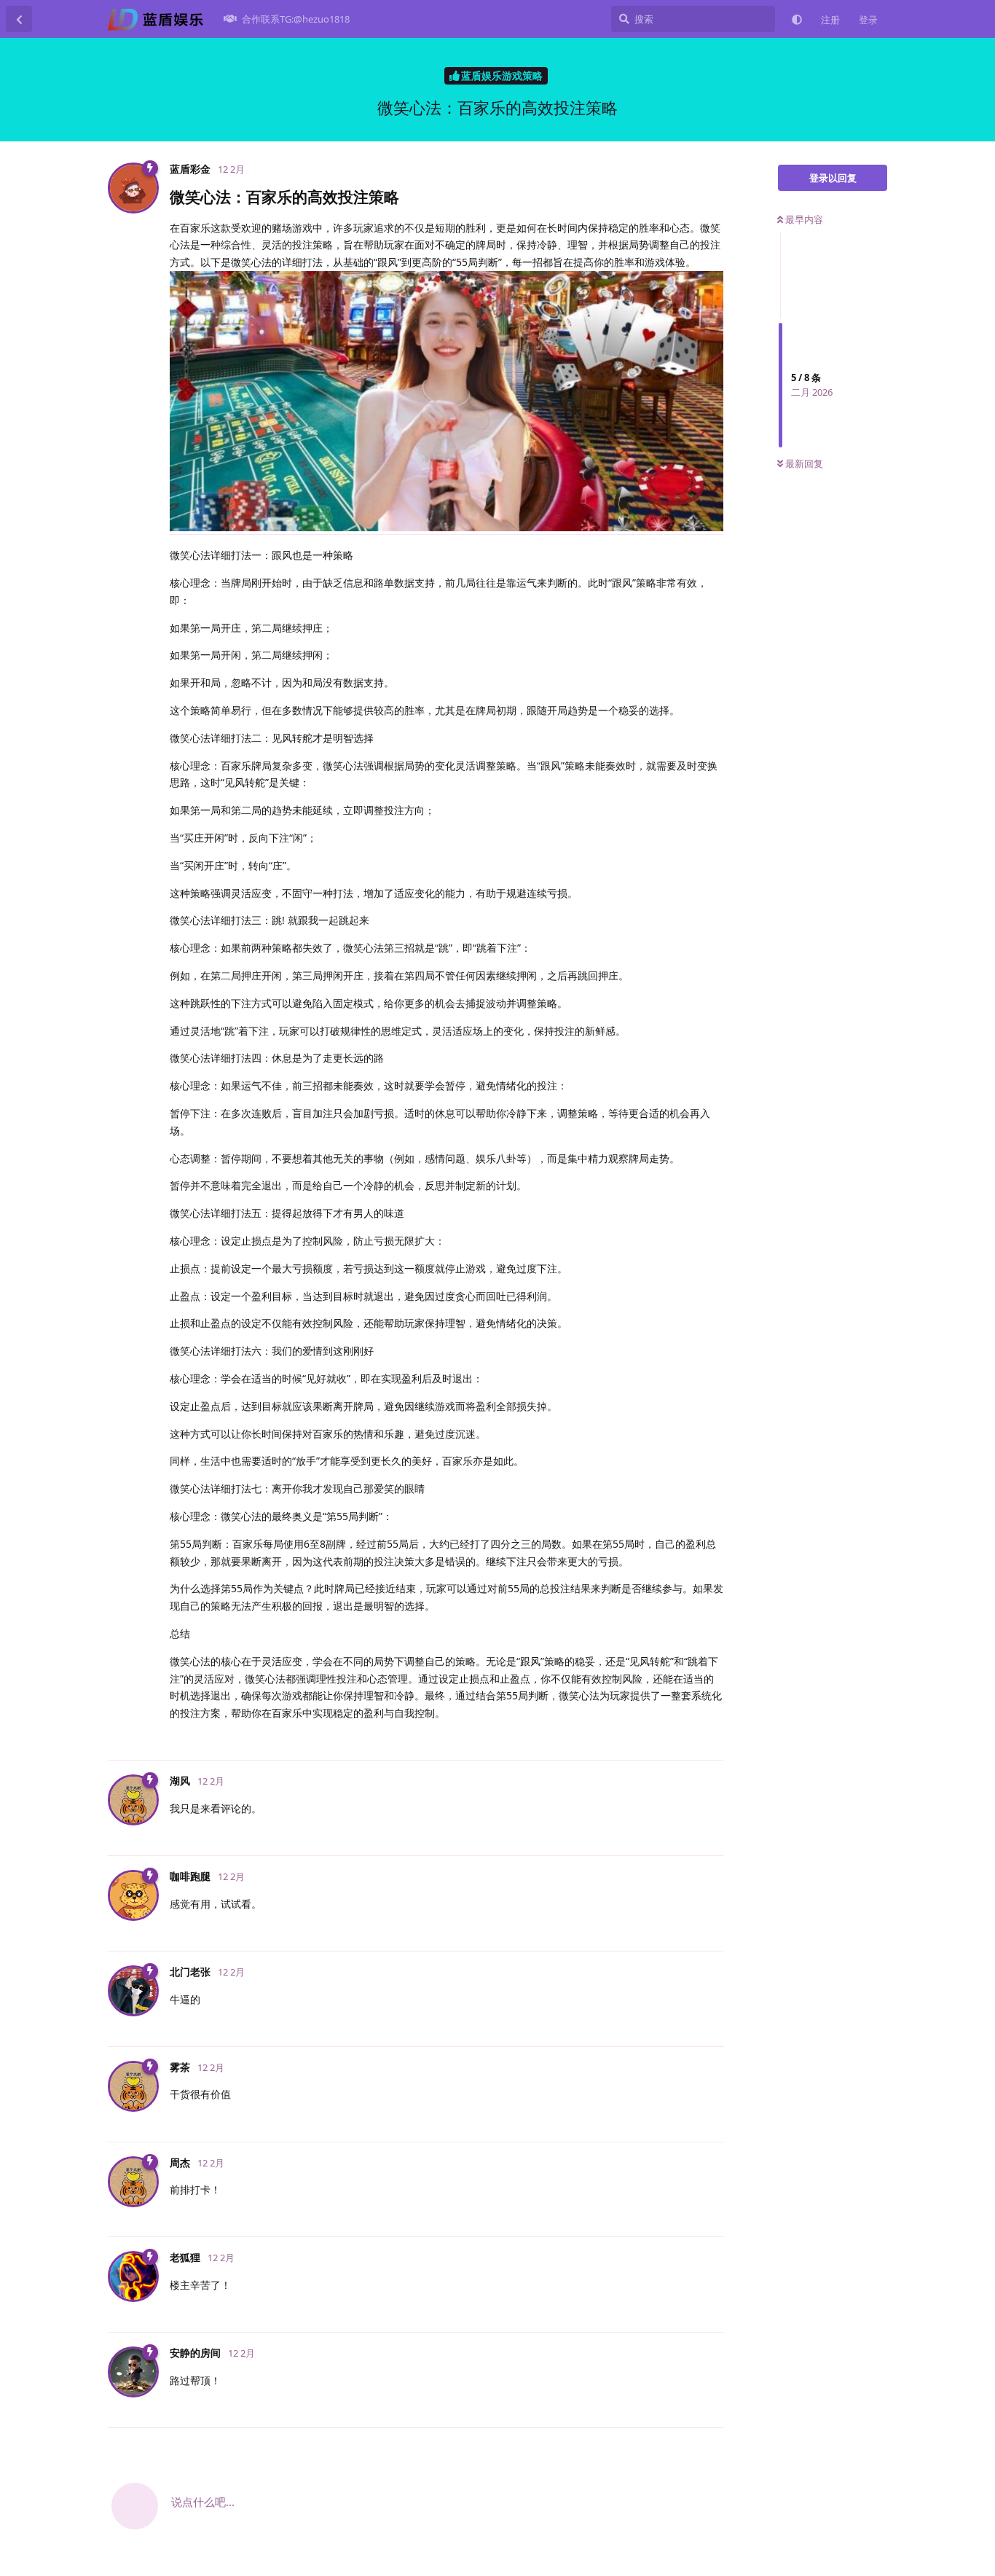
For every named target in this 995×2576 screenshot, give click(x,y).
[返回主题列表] (19, 19)
